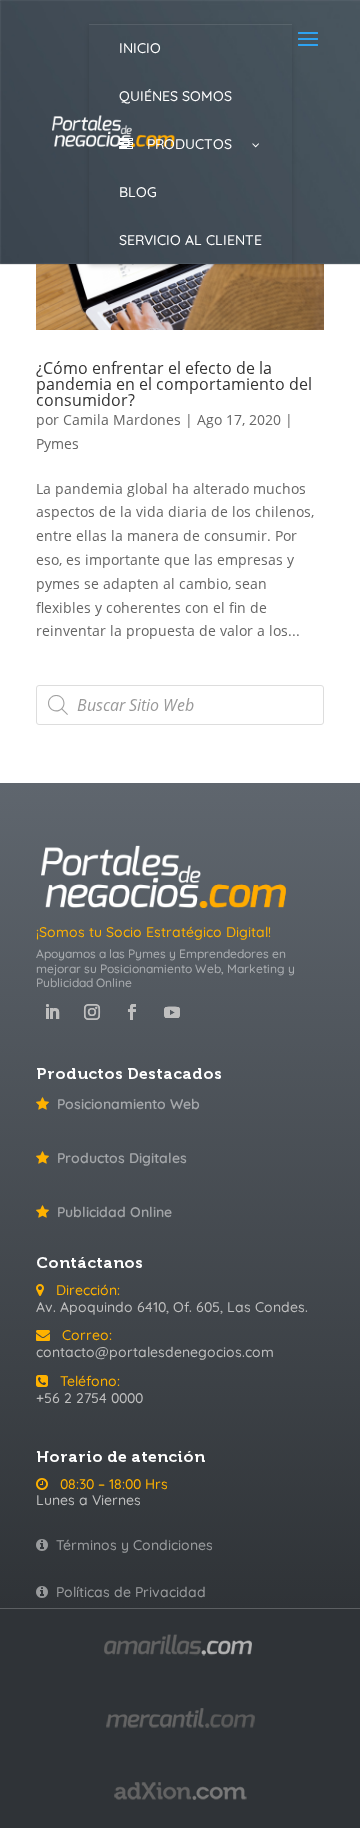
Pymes (57, 443)
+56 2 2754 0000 (89, 1398)
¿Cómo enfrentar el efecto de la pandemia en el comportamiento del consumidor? (174, 384)
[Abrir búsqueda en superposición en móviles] (180, 705)
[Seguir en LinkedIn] (52, 1012)
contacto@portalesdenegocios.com (155, 1352)
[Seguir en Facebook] (132, 1012)
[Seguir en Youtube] (172, 1012)
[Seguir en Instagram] (92, 1012)
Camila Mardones (122, 419)
